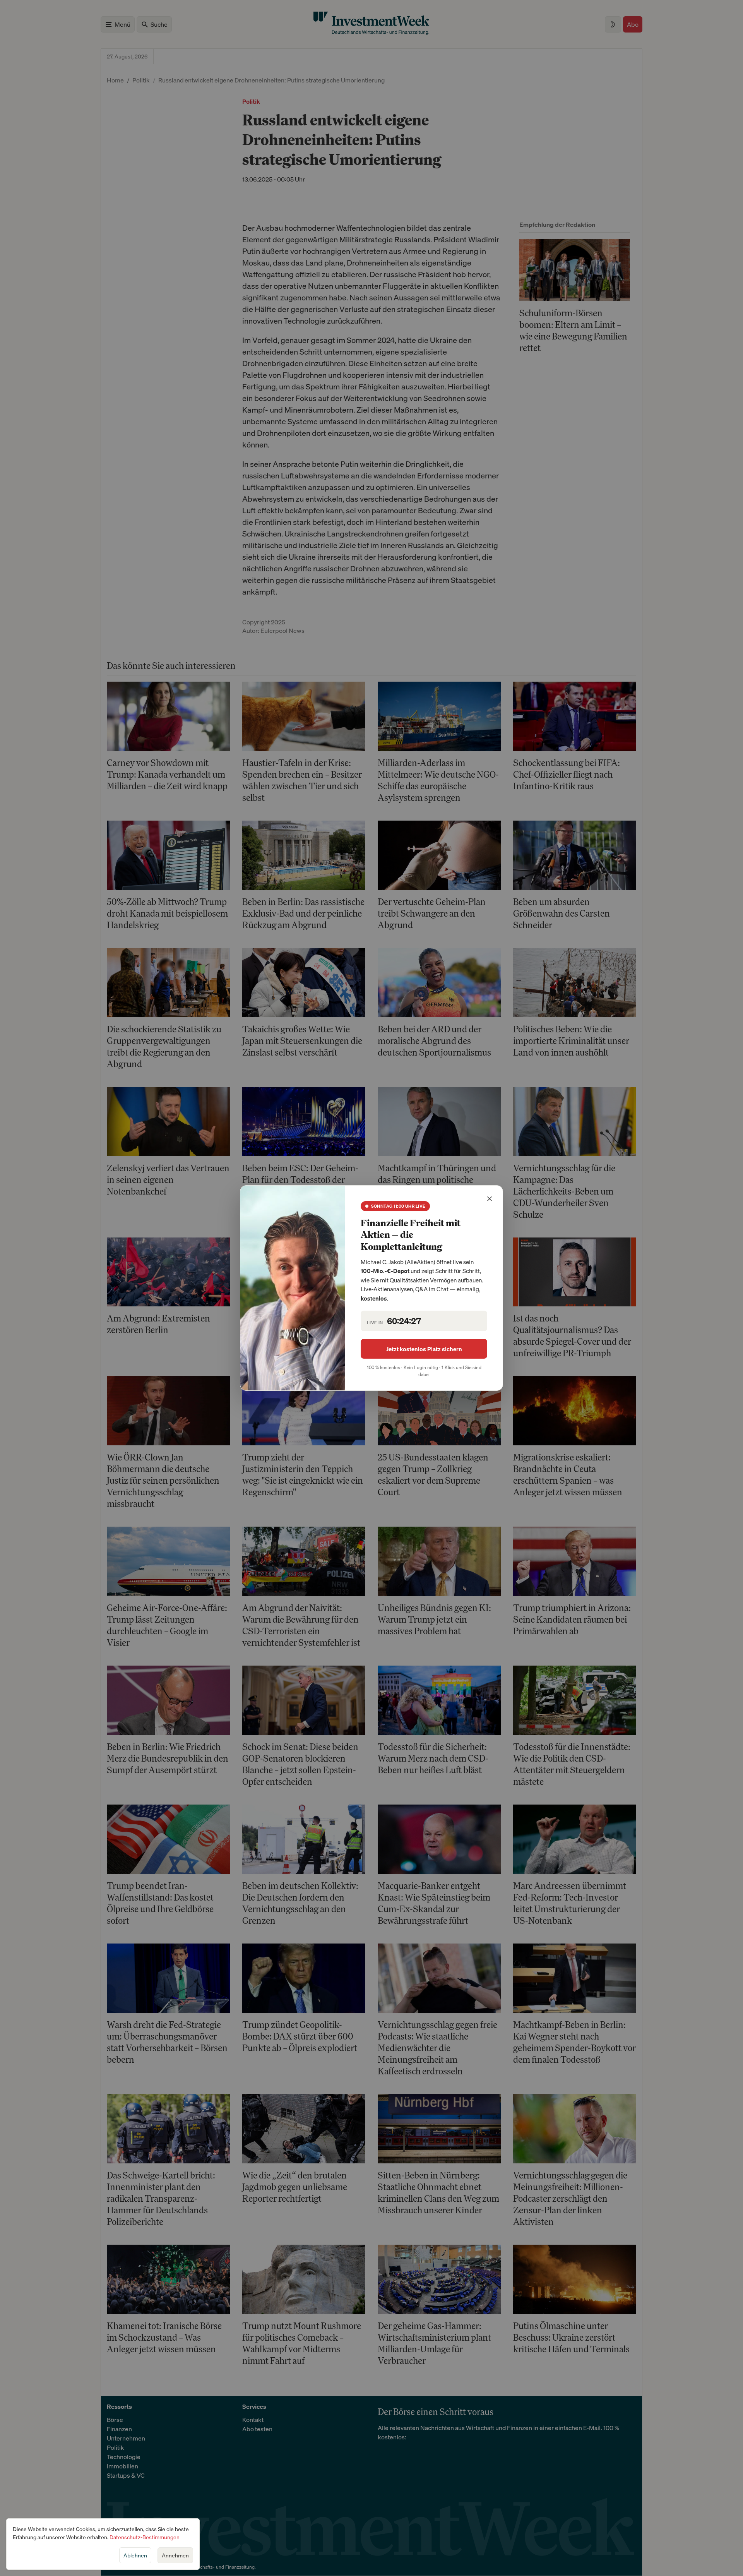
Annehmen (175, 2555)
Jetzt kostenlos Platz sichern (424, 1349)
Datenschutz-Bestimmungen (145, 2537)
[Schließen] (490, 1199)
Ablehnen (135, 2555)
